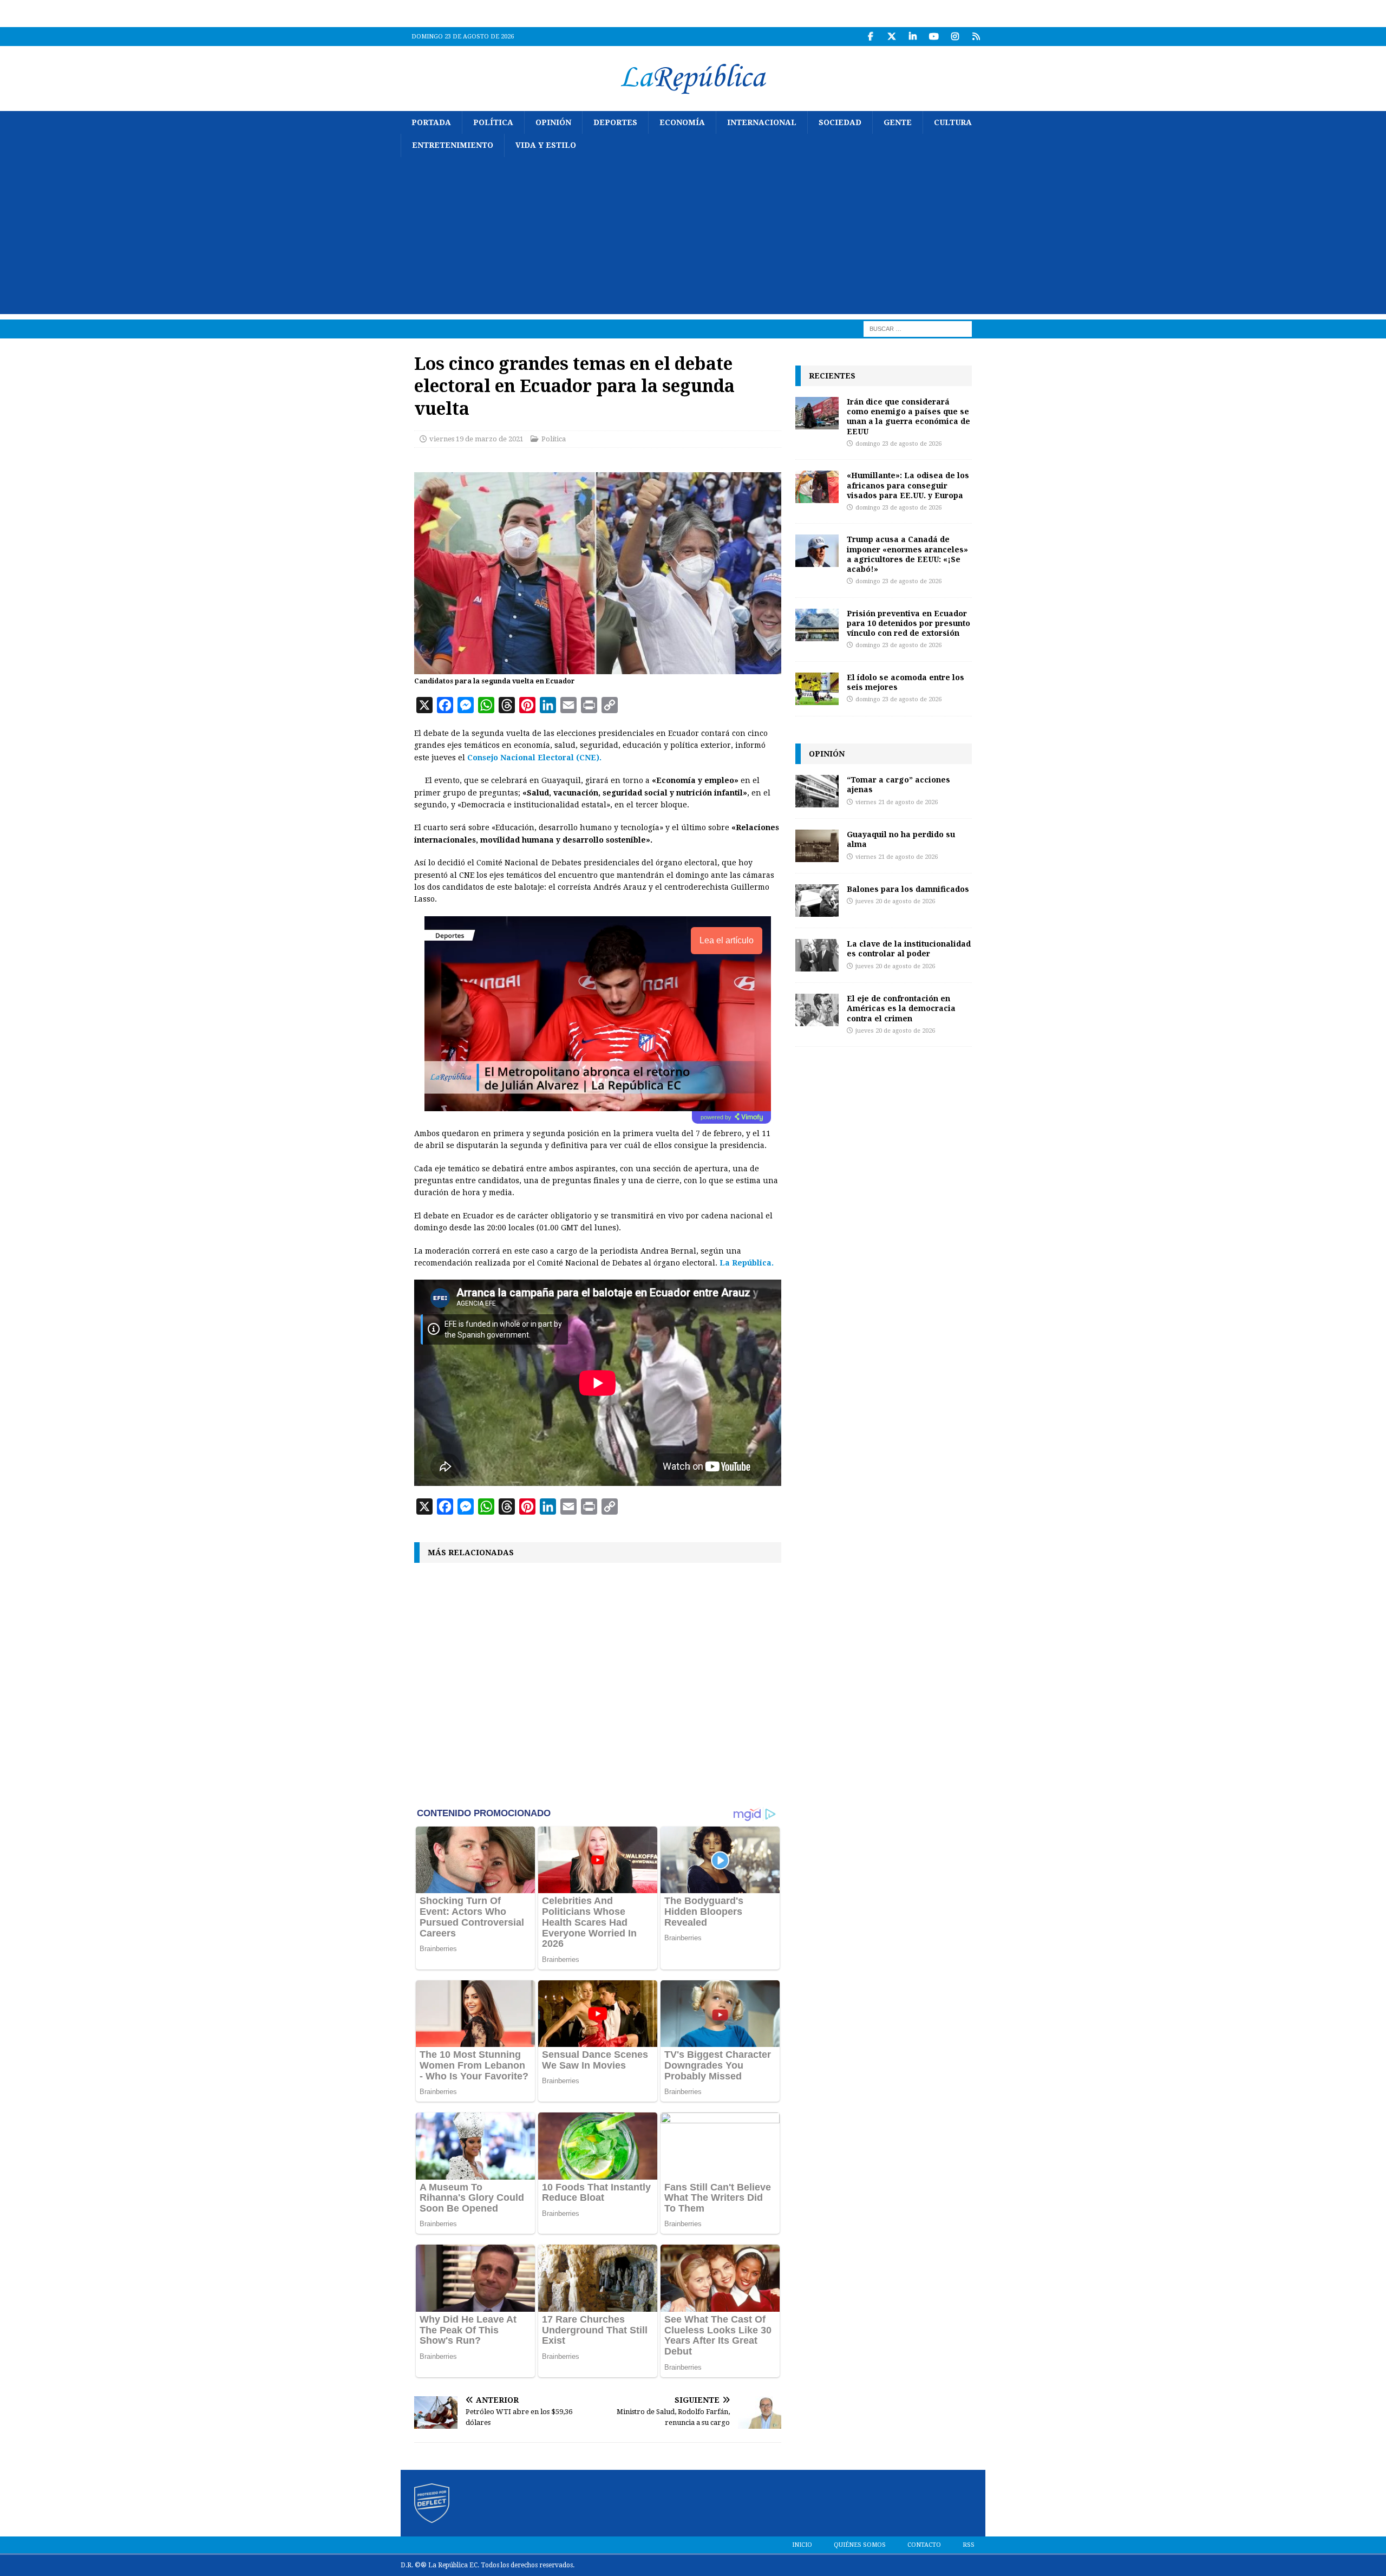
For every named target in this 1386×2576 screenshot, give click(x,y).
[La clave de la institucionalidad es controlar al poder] (817, 955)
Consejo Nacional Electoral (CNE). (534, 758)
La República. (747, 1263)
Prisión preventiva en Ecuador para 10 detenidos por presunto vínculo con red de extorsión (908, 623)
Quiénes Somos (860, 2545)
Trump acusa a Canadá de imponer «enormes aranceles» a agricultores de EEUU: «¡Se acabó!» (907, 554)
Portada (431, 122)
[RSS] (976, 37)
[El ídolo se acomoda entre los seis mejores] (817, 689)
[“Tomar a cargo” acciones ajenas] (817, 791)
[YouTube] (934, 37)
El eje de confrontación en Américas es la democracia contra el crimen (901, 1008)
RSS (969, 2545)
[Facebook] (870, 37)
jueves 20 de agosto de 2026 (895, 901)
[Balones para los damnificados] (817, 901)
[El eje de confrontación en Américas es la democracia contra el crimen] (817, 1010)
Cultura (953, 122)
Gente (898, 122)
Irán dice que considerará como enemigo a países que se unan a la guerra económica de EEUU (908, 416)
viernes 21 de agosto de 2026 (897, 802)
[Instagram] (955, 37)
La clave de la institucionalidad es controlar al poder (909, 948)
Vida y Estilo (546, 145)
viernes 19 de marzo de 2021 (476, 439)
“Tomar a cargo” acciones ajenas (898, 784)
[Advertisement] (693, 238)
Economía (682, 122)
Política (493, 122)
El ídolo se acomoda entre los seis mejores (906, 682)
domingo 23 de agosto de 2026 (898, 444)
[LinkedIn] (913, 37)
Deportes (615, 122)
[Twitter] (891, 37)
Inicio (802, 2545)
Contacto (924, 2545)
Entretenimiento (453, 145)
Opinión (553, 122)
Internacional (762, 122)
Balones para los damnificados (908, 889)
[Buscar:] (918, 328)
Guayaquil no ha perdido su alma (901, 839)
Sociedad (840, 122)
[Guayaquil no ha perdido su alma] (817, 846)
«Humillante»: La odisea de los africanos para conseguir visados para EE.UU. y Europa (908, 485)
